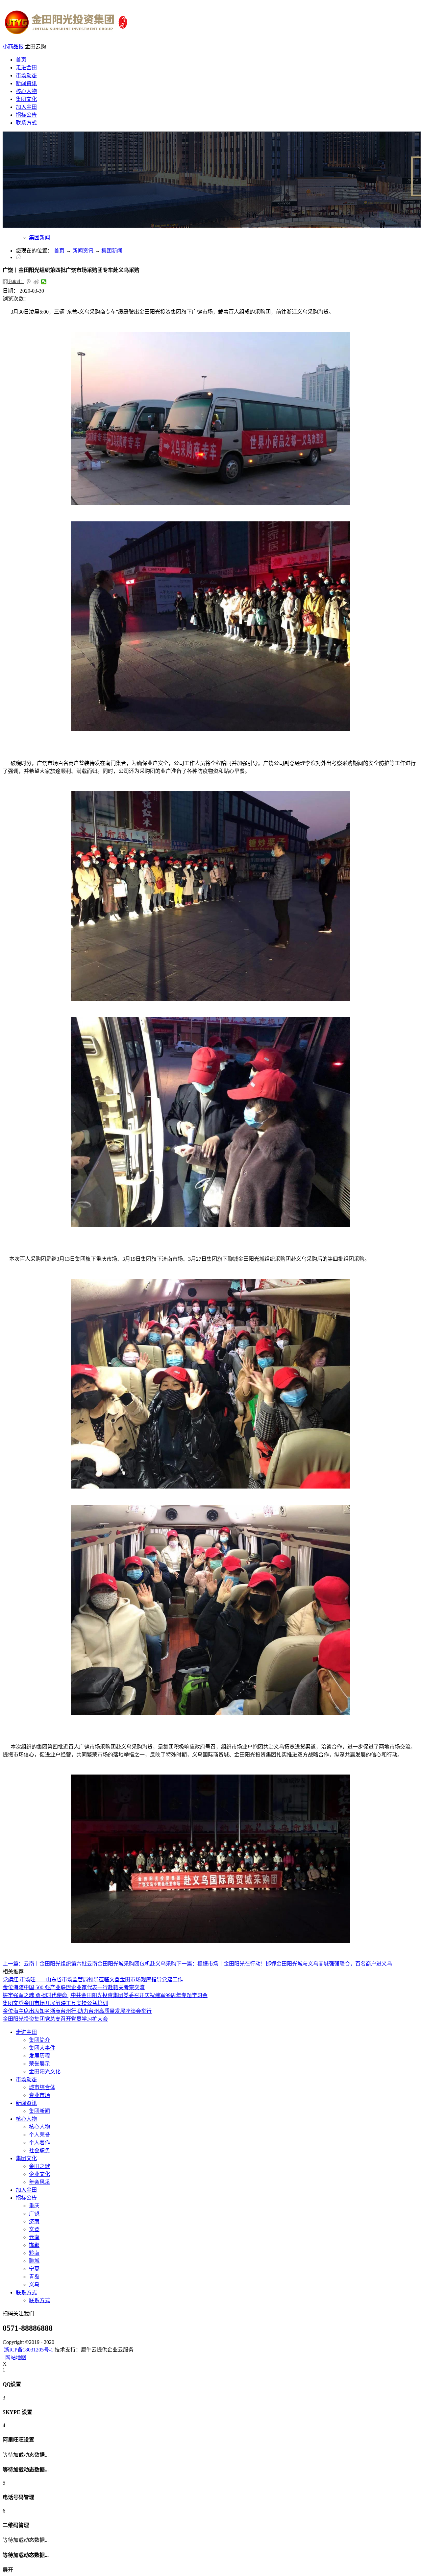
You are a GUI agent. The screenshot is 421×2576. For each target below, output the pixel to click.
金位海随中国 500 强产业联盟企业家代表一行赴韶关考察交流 (74, 1987)
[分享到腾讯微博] (29, 282)
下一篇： (284, 1964)
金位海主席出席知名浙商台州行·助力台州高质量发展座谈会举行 (77, 2011)
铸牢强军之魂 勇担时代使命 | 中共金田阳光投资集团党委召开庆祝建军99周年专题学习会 (105, 1995)
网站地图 (14, 2358)
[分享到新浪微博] (36, 282)
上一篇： (89, 1964)
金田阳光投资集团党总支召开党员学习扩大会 (55, 2019)
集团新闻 (112, 251)
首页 (21, 60)
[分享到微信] (44, 282)
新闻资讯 (83, 251)
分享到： (16, 282)
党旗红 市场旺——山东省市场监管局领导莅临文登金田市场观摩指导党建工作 (93, 1980)
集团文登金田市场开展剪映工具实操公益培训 (55, 2003)
